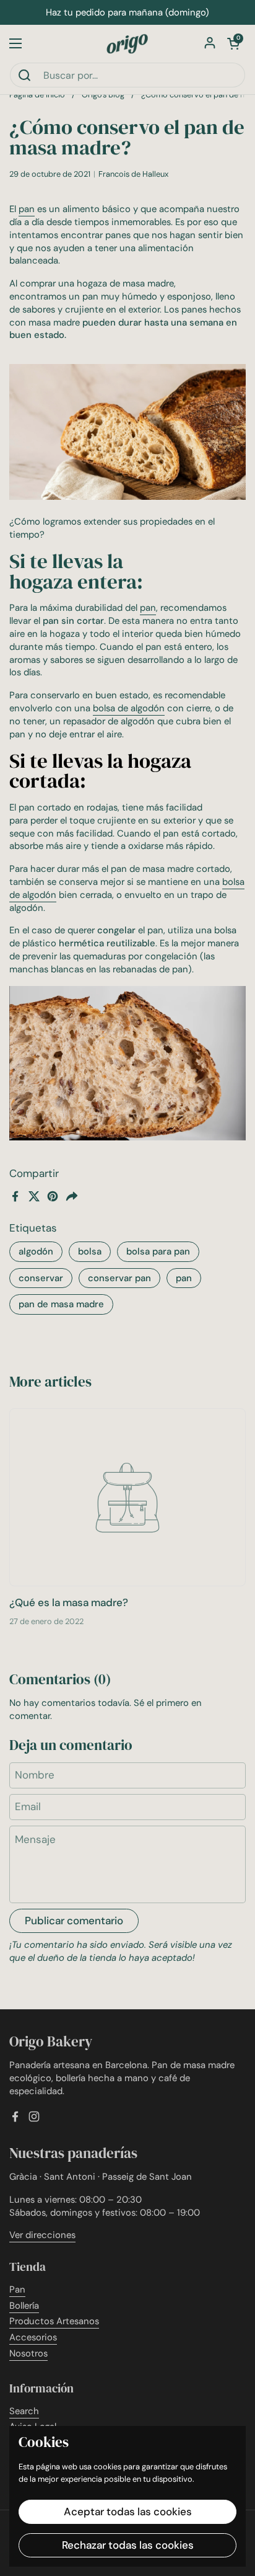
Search (24, 2411)
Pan (17, 2290)
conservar (41, 1278)
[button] (233, 43)
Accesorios (33, 2337)
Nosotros (28, 2353)
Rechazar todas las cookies (128, 2545)
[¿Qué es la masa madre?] (127, 1497)
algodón (36, 1251)
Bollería (24, 2306)
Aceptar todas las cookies (128, 2512)
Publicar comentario (74, 1921)
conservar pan (119, 1278)
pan (184, 1278)
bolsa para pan (158, 1251)
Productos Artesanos (54, 2321)
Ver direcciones (42, 2235)
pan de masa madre (61, 1304)
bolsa (90, 1251)
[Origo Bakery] (127, 43)
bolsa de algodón (129, 708)
